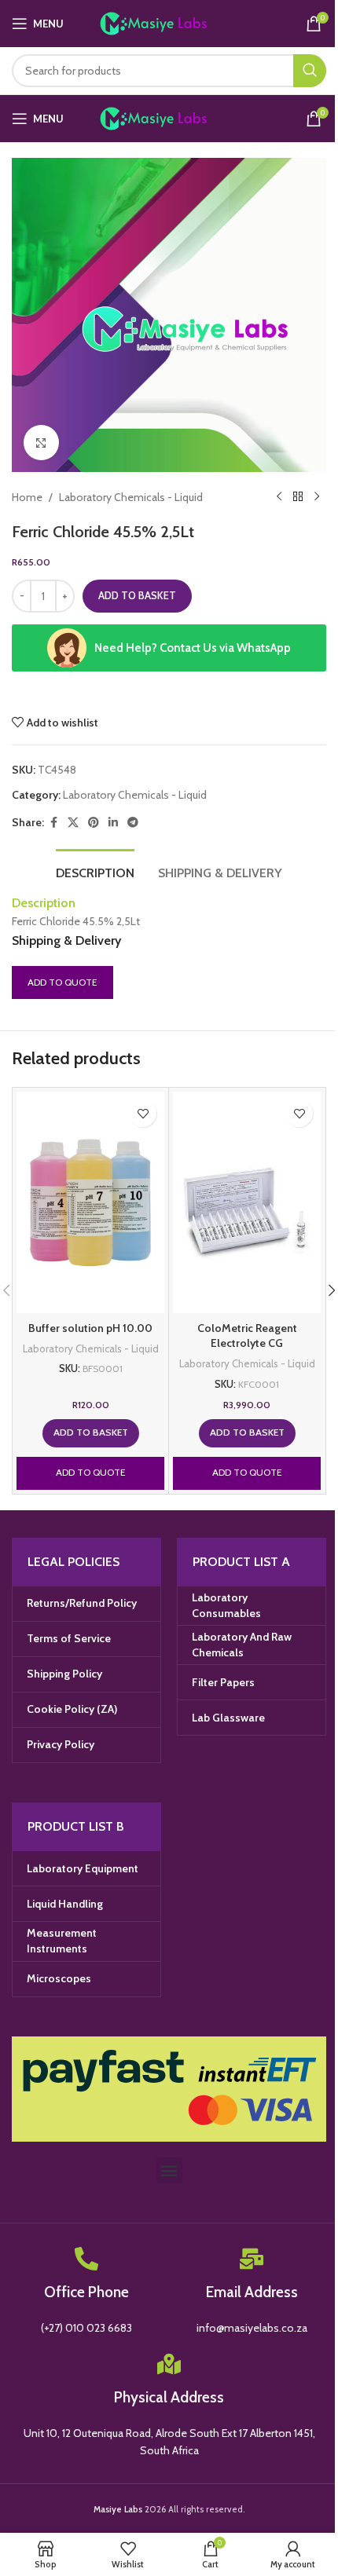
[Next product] (317, 497)
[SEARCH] (310, 71)
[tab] (95, 871)
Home (27, 497)
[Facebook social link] (53, 823)
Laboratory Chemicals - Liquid (131, 497)
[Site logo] (169, 22)
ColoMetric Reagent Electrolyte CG (247, 1336)
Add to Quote (62, 982)
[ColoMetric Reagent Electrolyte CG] (247, 1202)
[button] (91, 1433)
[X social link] (73, 823)
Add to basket (137, 595)
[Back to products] (298, 497)
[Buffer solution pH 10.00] (90, 1202)
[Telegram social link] (133, 823)
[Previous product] (279, 497)
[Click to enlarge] (41, 443)
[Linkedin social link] (113, 823)
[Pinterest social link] (94, 823)
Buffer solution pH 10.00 (90, 1328)
